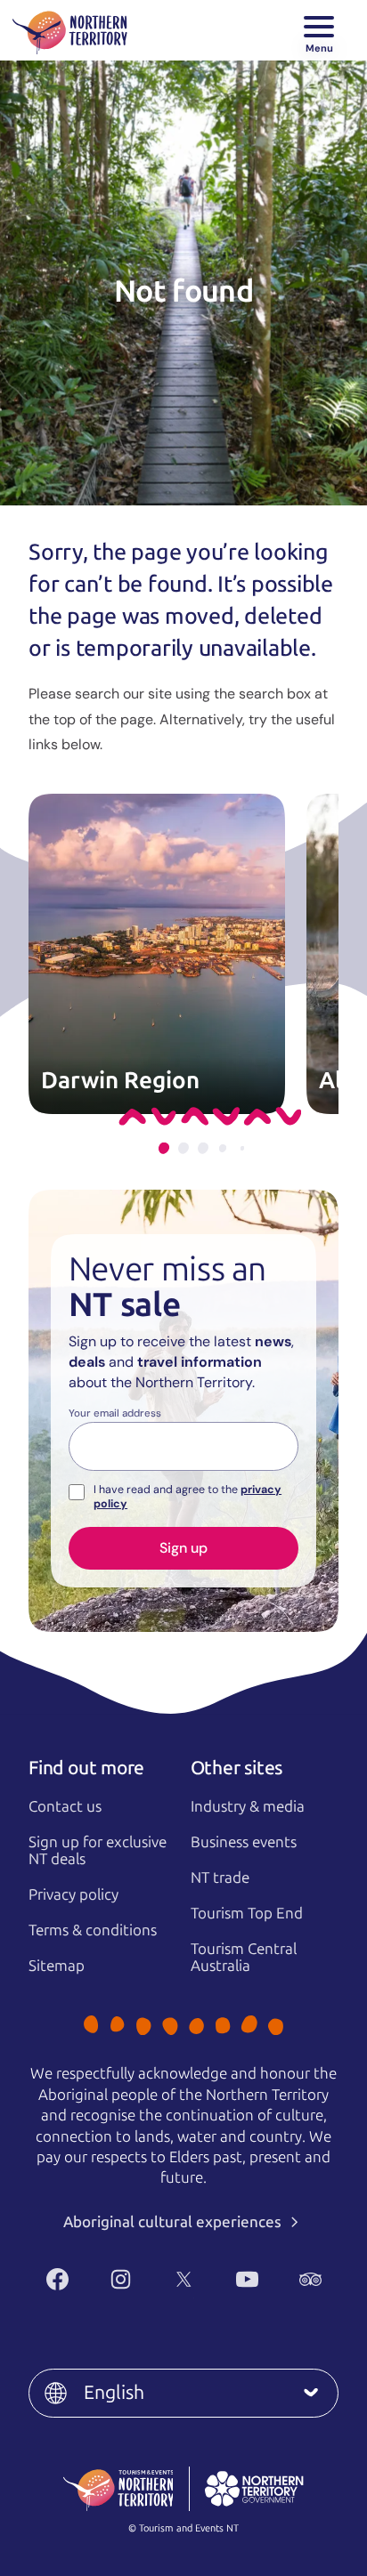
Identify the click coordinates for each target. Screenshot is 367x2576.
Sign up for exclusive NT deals (98, 1850)
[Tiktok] (204, 2309)
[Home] (70, 30)
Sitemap (57, 1966)
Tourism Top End (247, 1913)
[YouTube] (247, 2279)
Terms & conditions (93, 1930)
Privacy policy (73, 1894)
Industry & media (248, 1806)
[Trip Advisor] (310, 2279)
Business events (244, 1842)
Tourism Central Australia (244, 1957)
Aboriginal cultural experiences (174, 2222)
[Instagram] (121, 2279)
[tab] (164, 1148)
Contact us (65, 1806)
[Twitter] (184, 2279)
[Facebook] (57, 2279)
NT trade (220, 1877)
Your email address (115, 1414)
